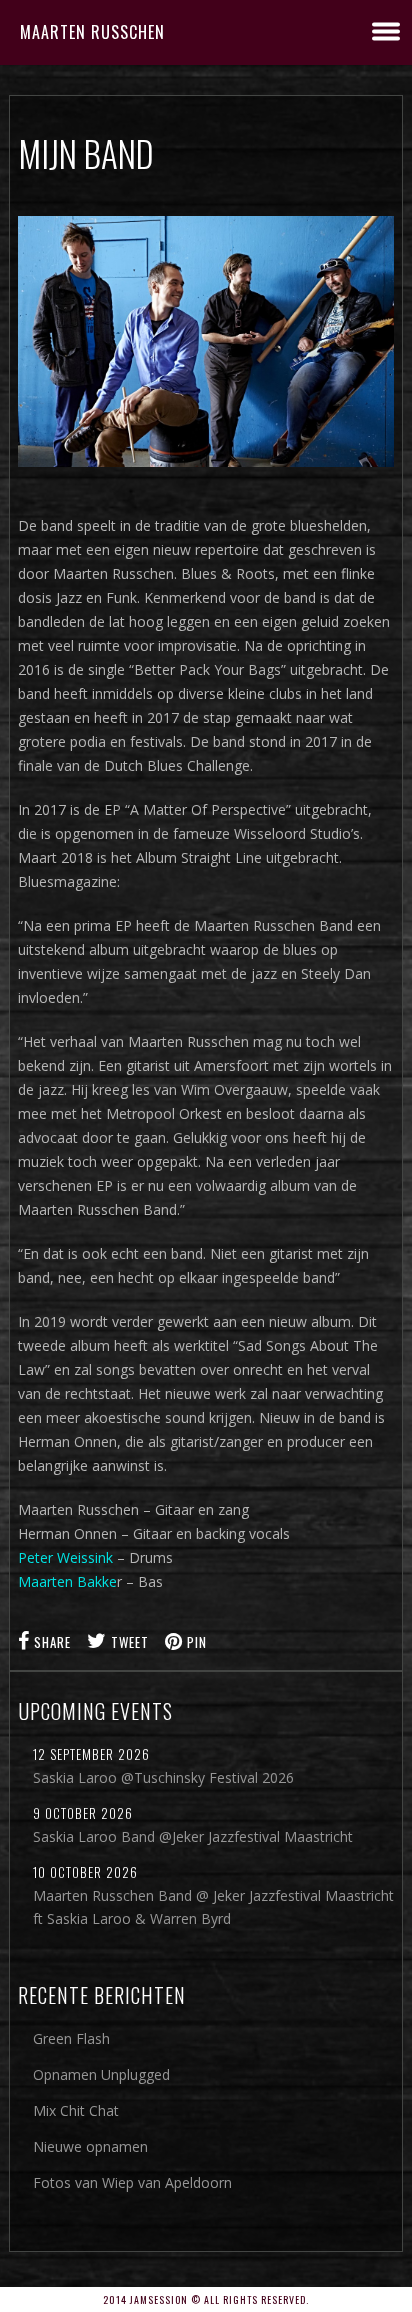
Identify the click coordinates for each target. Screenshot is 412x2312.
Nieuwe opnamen (90, 2146)
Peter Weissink (65, 1557)
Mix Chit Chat (76, 2110)
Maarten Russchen (92, 32)
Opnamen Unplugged (101, 2074)
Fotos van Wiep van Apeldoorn (132, 2182)
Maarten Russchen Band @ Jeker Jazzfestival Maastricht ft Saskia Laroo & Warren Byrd (213, 1907)
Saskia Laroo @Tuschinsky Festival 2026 (163, 1777)
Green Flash (71, 2038)
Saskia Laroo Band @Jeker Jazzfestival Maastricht (193, 1836)
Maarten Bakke (67, 1581)
